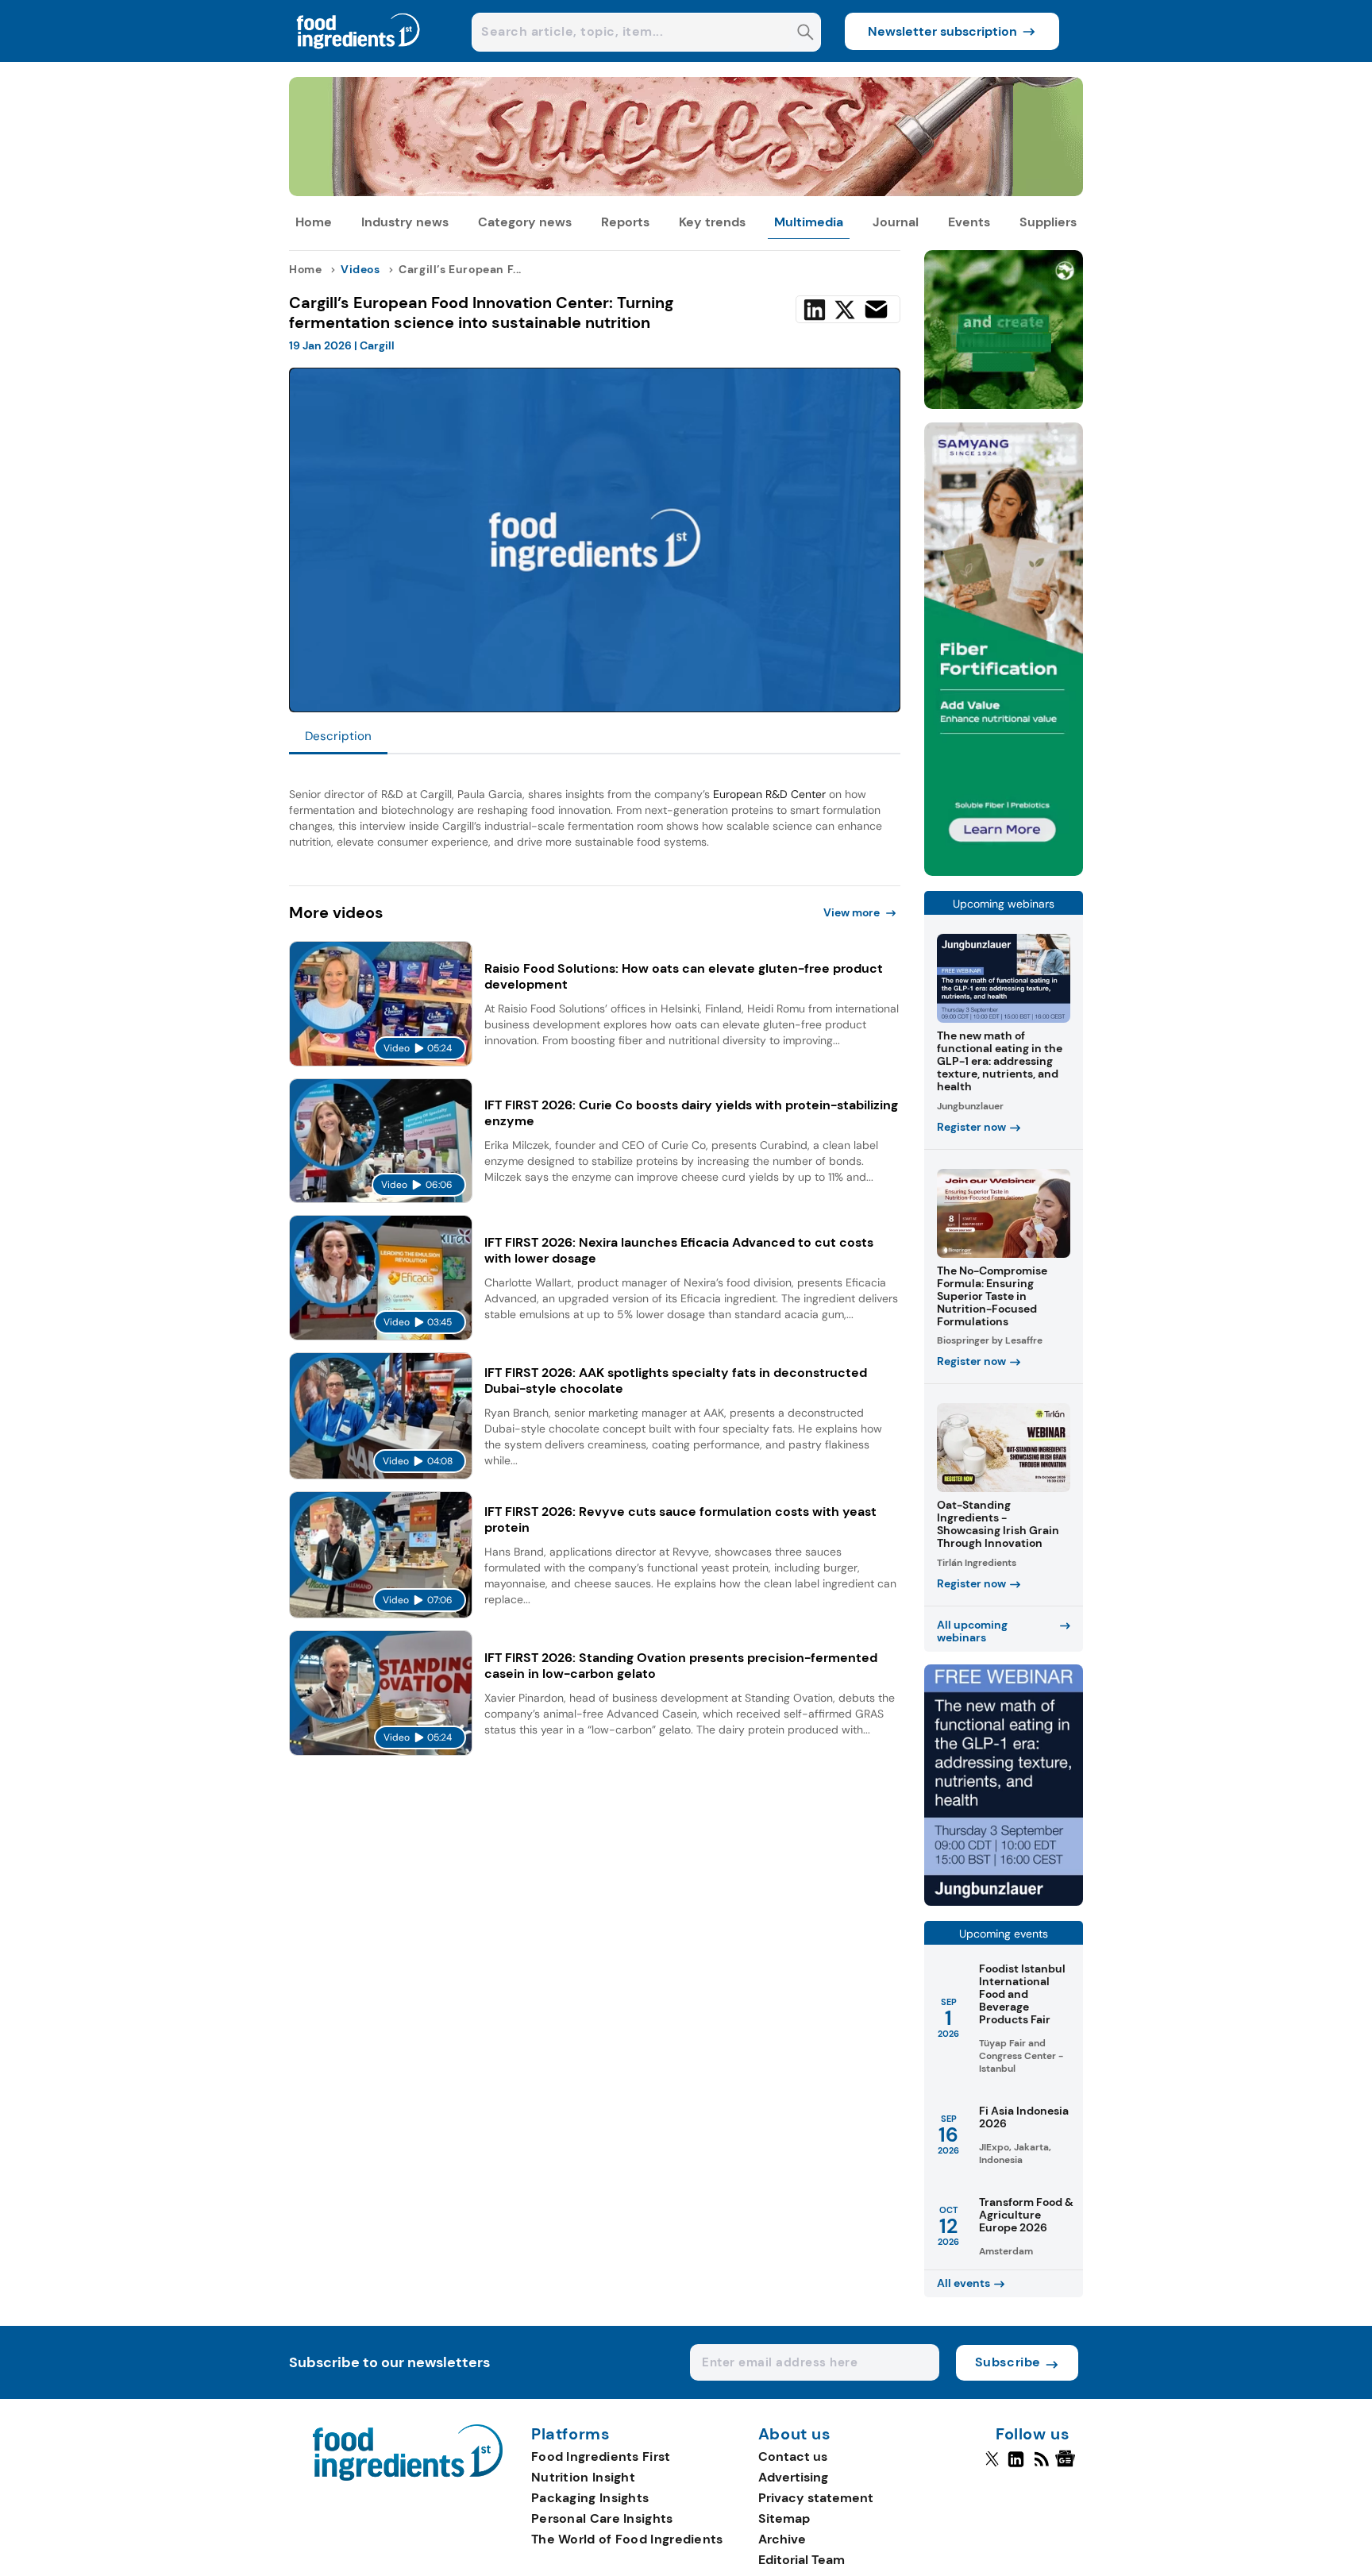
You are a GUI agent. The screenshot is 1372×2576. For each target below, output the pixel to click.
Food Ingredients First (601, 2456)
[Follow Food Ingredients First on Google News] (1068, 2466)
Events (969, 222)
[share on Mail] (876, 309)
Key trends (712, 222)
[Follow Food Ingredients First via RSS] (1041, 2466)
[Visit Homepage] (359, 58)
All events (963, 2283)
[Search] (805, 34)
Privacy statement (816, 2498)
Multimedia (809, 222)
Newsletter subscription (942, 31)
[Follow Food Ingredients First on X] (992, 2466)
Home (314, 222)
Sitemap (784, 2518)
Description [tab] (338, 736)
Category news (525, 222)
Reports (625, 222)
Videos (360, 269)
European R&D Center (769, 794)
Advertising (793, 2477)
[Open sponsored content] (686, 192)
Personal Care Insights (602, 2518)
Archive (782, 2539)
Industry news (405, 222)
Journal (896, 222)
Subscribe (1008, 2362)
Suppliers (1048, 222)
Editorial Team (802, 2560)
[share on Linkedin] (815, 310)
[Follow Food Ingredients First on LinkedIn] (1016, 2466)
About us (795, 2435)
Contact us (793, 2456)
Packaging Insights (590, 2498)
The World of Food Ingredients (627, 2539)
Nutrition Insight (583, 2477)
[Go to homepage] (408, 2476)
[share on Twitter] (845, 310)
